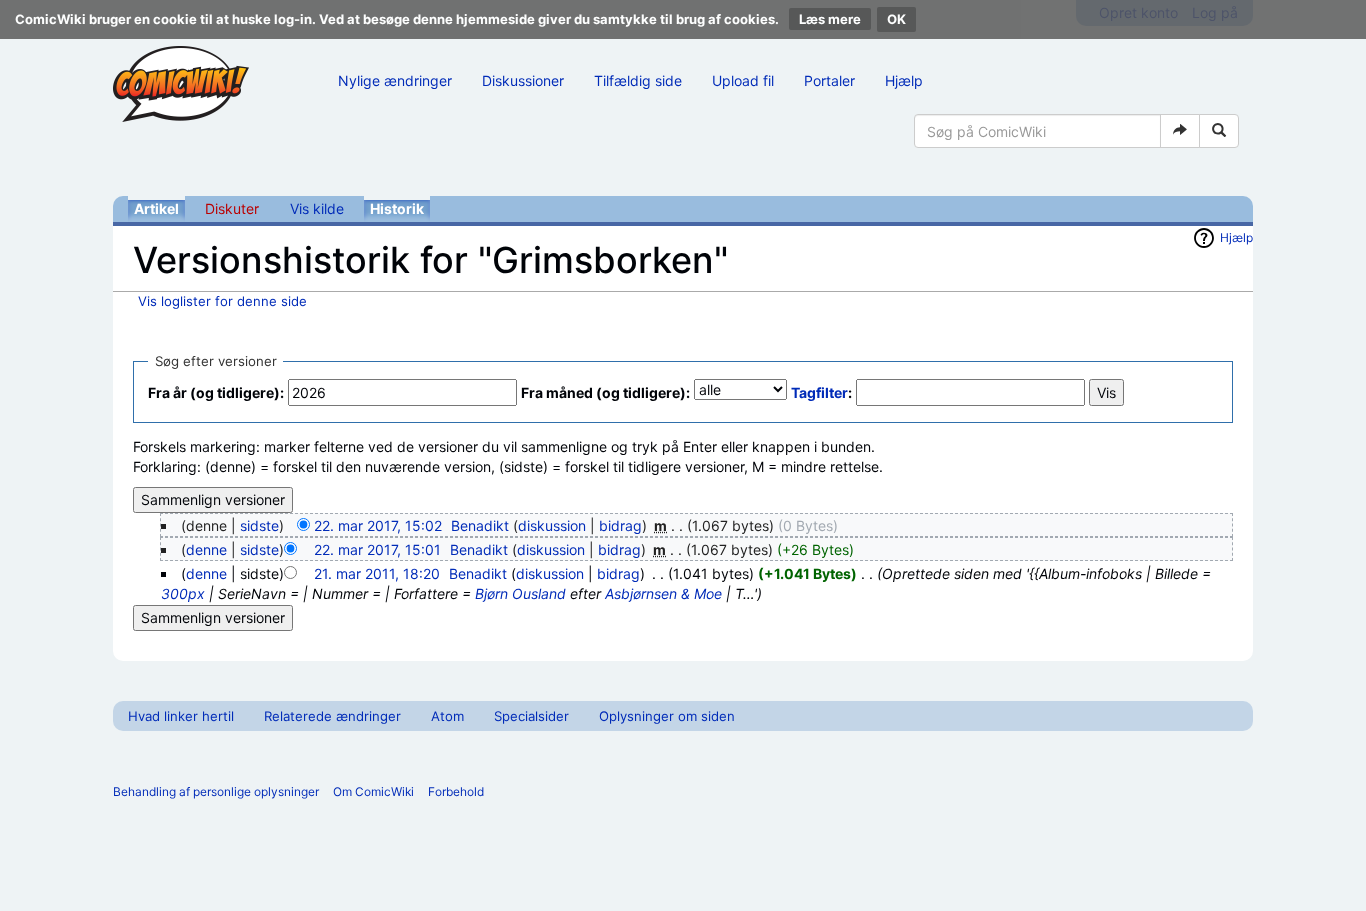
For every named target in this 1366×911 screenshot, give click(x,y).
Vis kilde (317, 208)
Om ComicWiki (373, 791)
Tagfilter (819, 392)
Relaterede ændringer (332, 716)
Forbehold (456, 791)
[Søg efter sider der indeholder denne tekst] (1219, 131)
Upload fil (743, 80)
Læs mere (830, 19)
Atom (447, 716)
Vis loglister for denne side (222, 301)
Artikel (156, 208)
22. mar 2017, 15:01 (377, 549)
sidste (259, 525)
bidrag (620, 525)
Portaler (829, 80)
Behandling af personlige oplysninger (216, 791)
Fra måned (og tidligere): (605, 392)
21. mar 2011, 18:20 (377, 573)
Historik (397, 208)
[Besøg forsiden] (181, 84)
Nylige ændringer (395, 80)
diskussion (552, 525)
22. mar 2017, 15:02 (378, 525)
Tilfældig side (638, 80)
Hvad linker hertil (181, 716)
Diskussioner (523, 80)
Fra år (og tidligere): (216, 392)
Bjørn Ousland (520, 593)
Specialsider (531, 716)
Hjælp (904, 80)
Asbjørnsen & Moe (663, 593)
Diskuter (232, 208)
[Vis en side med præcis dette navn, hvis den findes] (1180, 131)
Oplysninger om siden (667, 716)
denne (206, 549)
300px (183, 593)
